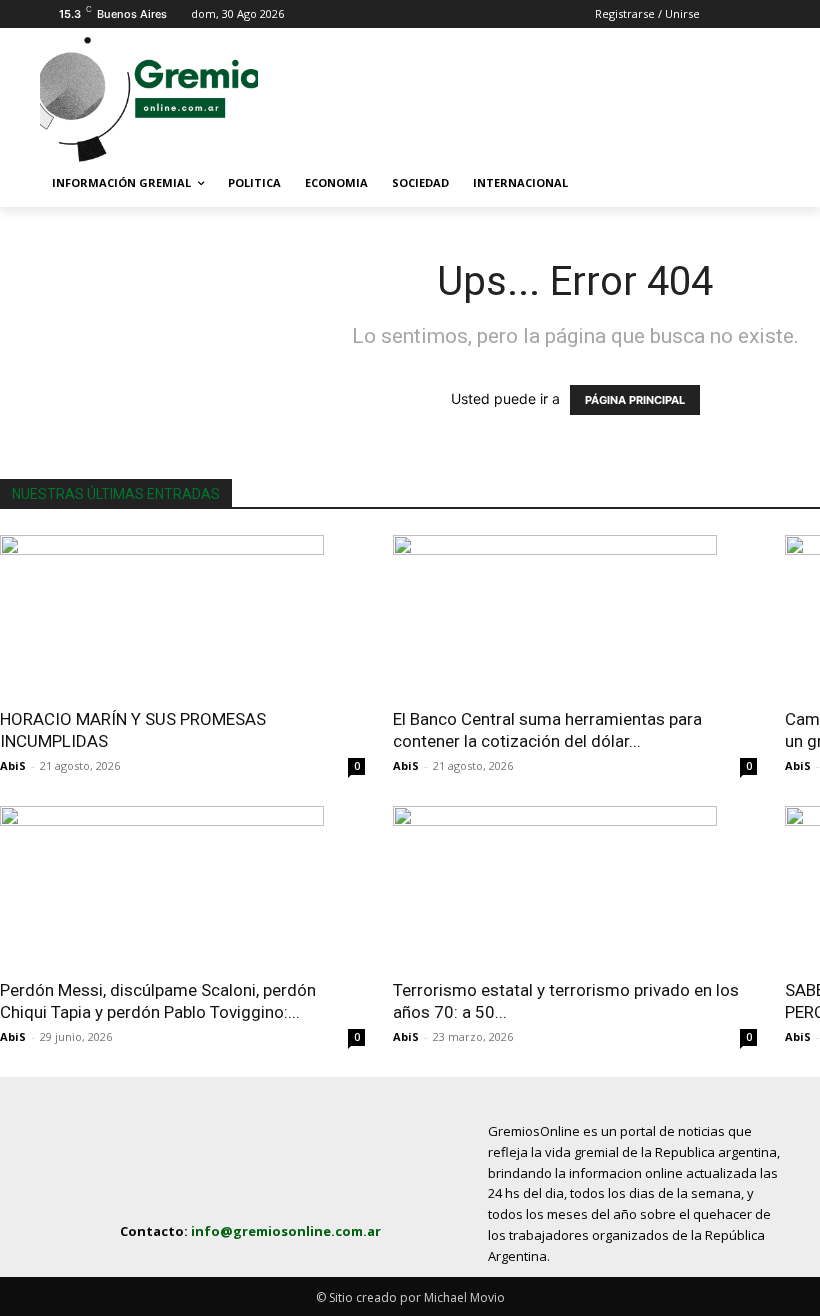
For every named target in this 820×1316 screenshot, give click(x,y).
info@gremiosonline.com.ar (286, 1231)
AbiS (13, 765)
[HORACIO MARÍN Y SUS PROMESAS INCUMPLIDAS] (182, 615)
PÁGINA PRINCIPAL (635, 400)
